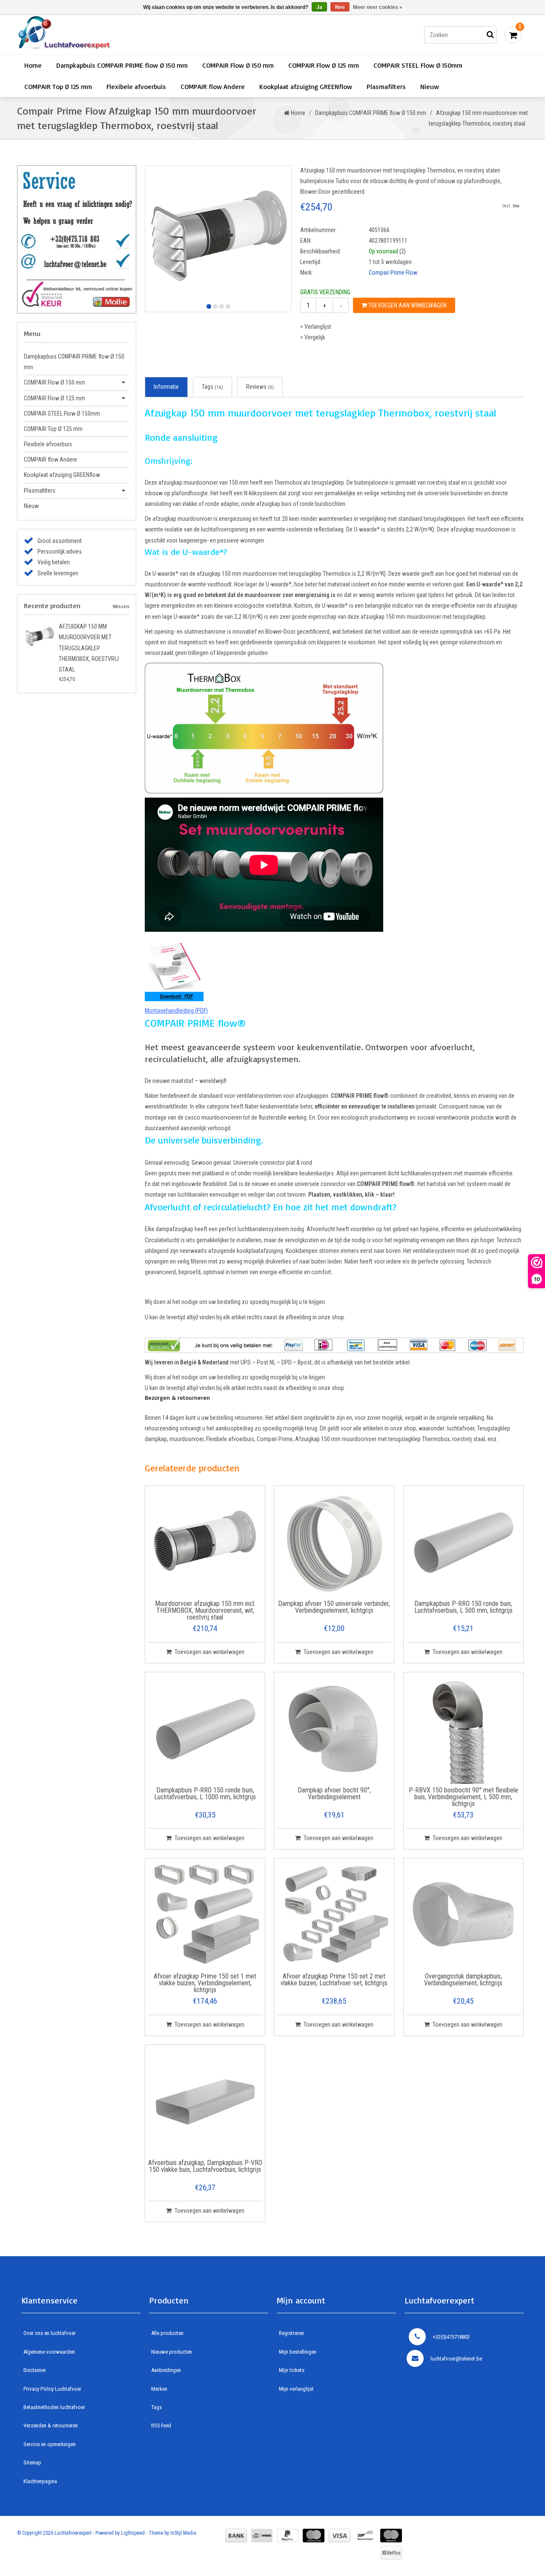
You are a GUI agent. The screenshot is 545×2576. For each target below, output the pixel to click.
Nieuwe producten (172, 2352)
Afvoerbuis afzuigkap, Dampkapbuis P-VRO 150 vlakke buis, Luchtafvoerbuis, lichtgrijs (205, 2167)
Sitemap (32, 2463)
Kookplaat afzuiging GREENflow (306, 86)
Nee (340, 7)
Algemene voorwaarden (49, 2352)
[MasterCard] (314, 2536)
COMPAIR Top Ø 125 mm (58, 86)
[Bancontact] (365, 2536)
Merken (159, 2389)
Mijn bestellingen (298, 2352)
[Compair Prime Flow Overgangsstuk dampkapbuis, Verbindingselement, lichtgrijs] (463, 1915)
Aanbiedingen (166, 2370)
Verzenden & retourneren (51, 2425)
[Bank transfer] (236, 2536)
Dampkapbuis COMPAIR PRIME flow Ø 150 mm (122, 65)
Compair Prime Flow (393, 273)
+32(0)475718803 (451, 2337)
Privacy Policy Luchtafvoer (52, 2389)
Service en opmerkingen (50, 2444)
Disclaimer (35, 2370)
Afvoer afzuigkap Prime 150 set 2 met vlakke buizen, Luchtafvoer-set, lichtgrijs (334, 1980)
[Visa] (340, 2536)
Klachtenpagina (40, 2481)
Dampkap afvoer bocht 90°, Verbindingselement (334, 1794)
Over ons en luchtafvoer (50, 2333)
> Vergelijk (313, 337)
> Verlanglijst (316, 327)
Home (33, 65)
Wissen (121, 606)
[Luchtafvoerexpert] (138, 35)
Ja (319, 7)
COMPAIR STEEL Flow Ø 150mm (418, 65)
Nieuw (430, 86)
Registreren (291, 2333)
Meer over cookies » (378, 7)
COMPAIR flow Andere (213, 86)
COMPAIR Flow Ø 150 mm (238, 65)
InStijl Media (183, 2533)
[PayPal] (288, 2536)
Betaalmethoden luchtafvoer (54, 2407)
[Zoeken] (490, 35)
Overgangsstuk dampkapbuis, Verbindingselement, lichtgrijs (463, 1980)
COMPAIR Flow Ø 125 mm (324, 65)
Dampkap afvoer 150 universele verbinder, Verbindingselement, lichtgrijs (334, 1607)
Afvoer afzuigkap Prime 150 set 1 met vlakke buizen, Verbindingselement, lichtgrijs (205, 1983)
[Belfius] (391, 2553)
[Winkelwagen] (513, 35)
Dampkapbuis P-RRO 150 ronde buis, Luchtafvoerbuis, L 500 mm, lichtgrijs (463, 1607)
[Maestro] (391, 2536)
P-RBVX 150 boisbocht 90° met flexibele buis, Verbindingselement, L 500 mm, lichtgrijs (463, 1797)
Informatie (166, 387)
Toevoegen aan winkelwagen (407, 305)
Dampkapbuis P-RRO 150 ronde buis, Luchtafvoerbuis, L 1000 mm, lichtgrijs (205, 1794)
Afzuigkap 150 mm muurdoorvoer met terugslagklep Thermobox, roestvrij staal (89, 648)
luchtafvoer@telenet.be (456, 2359)
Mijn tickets (292, 2370)
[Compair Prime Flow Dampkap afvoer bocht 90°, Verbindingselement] (334, 1729)
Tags (212, 387)
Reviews (260, 387)
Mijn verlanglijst (296, 2389)
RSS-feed (161, 2425)
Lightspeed (133, 2533)
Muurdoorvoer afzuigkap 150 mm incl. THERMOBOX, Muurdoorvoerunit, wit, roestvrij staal (205, 1611)
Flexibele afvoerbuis (136, 86)
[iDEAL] (262, 2536)
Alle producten (167, 2333)
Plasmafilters (386, 86)
